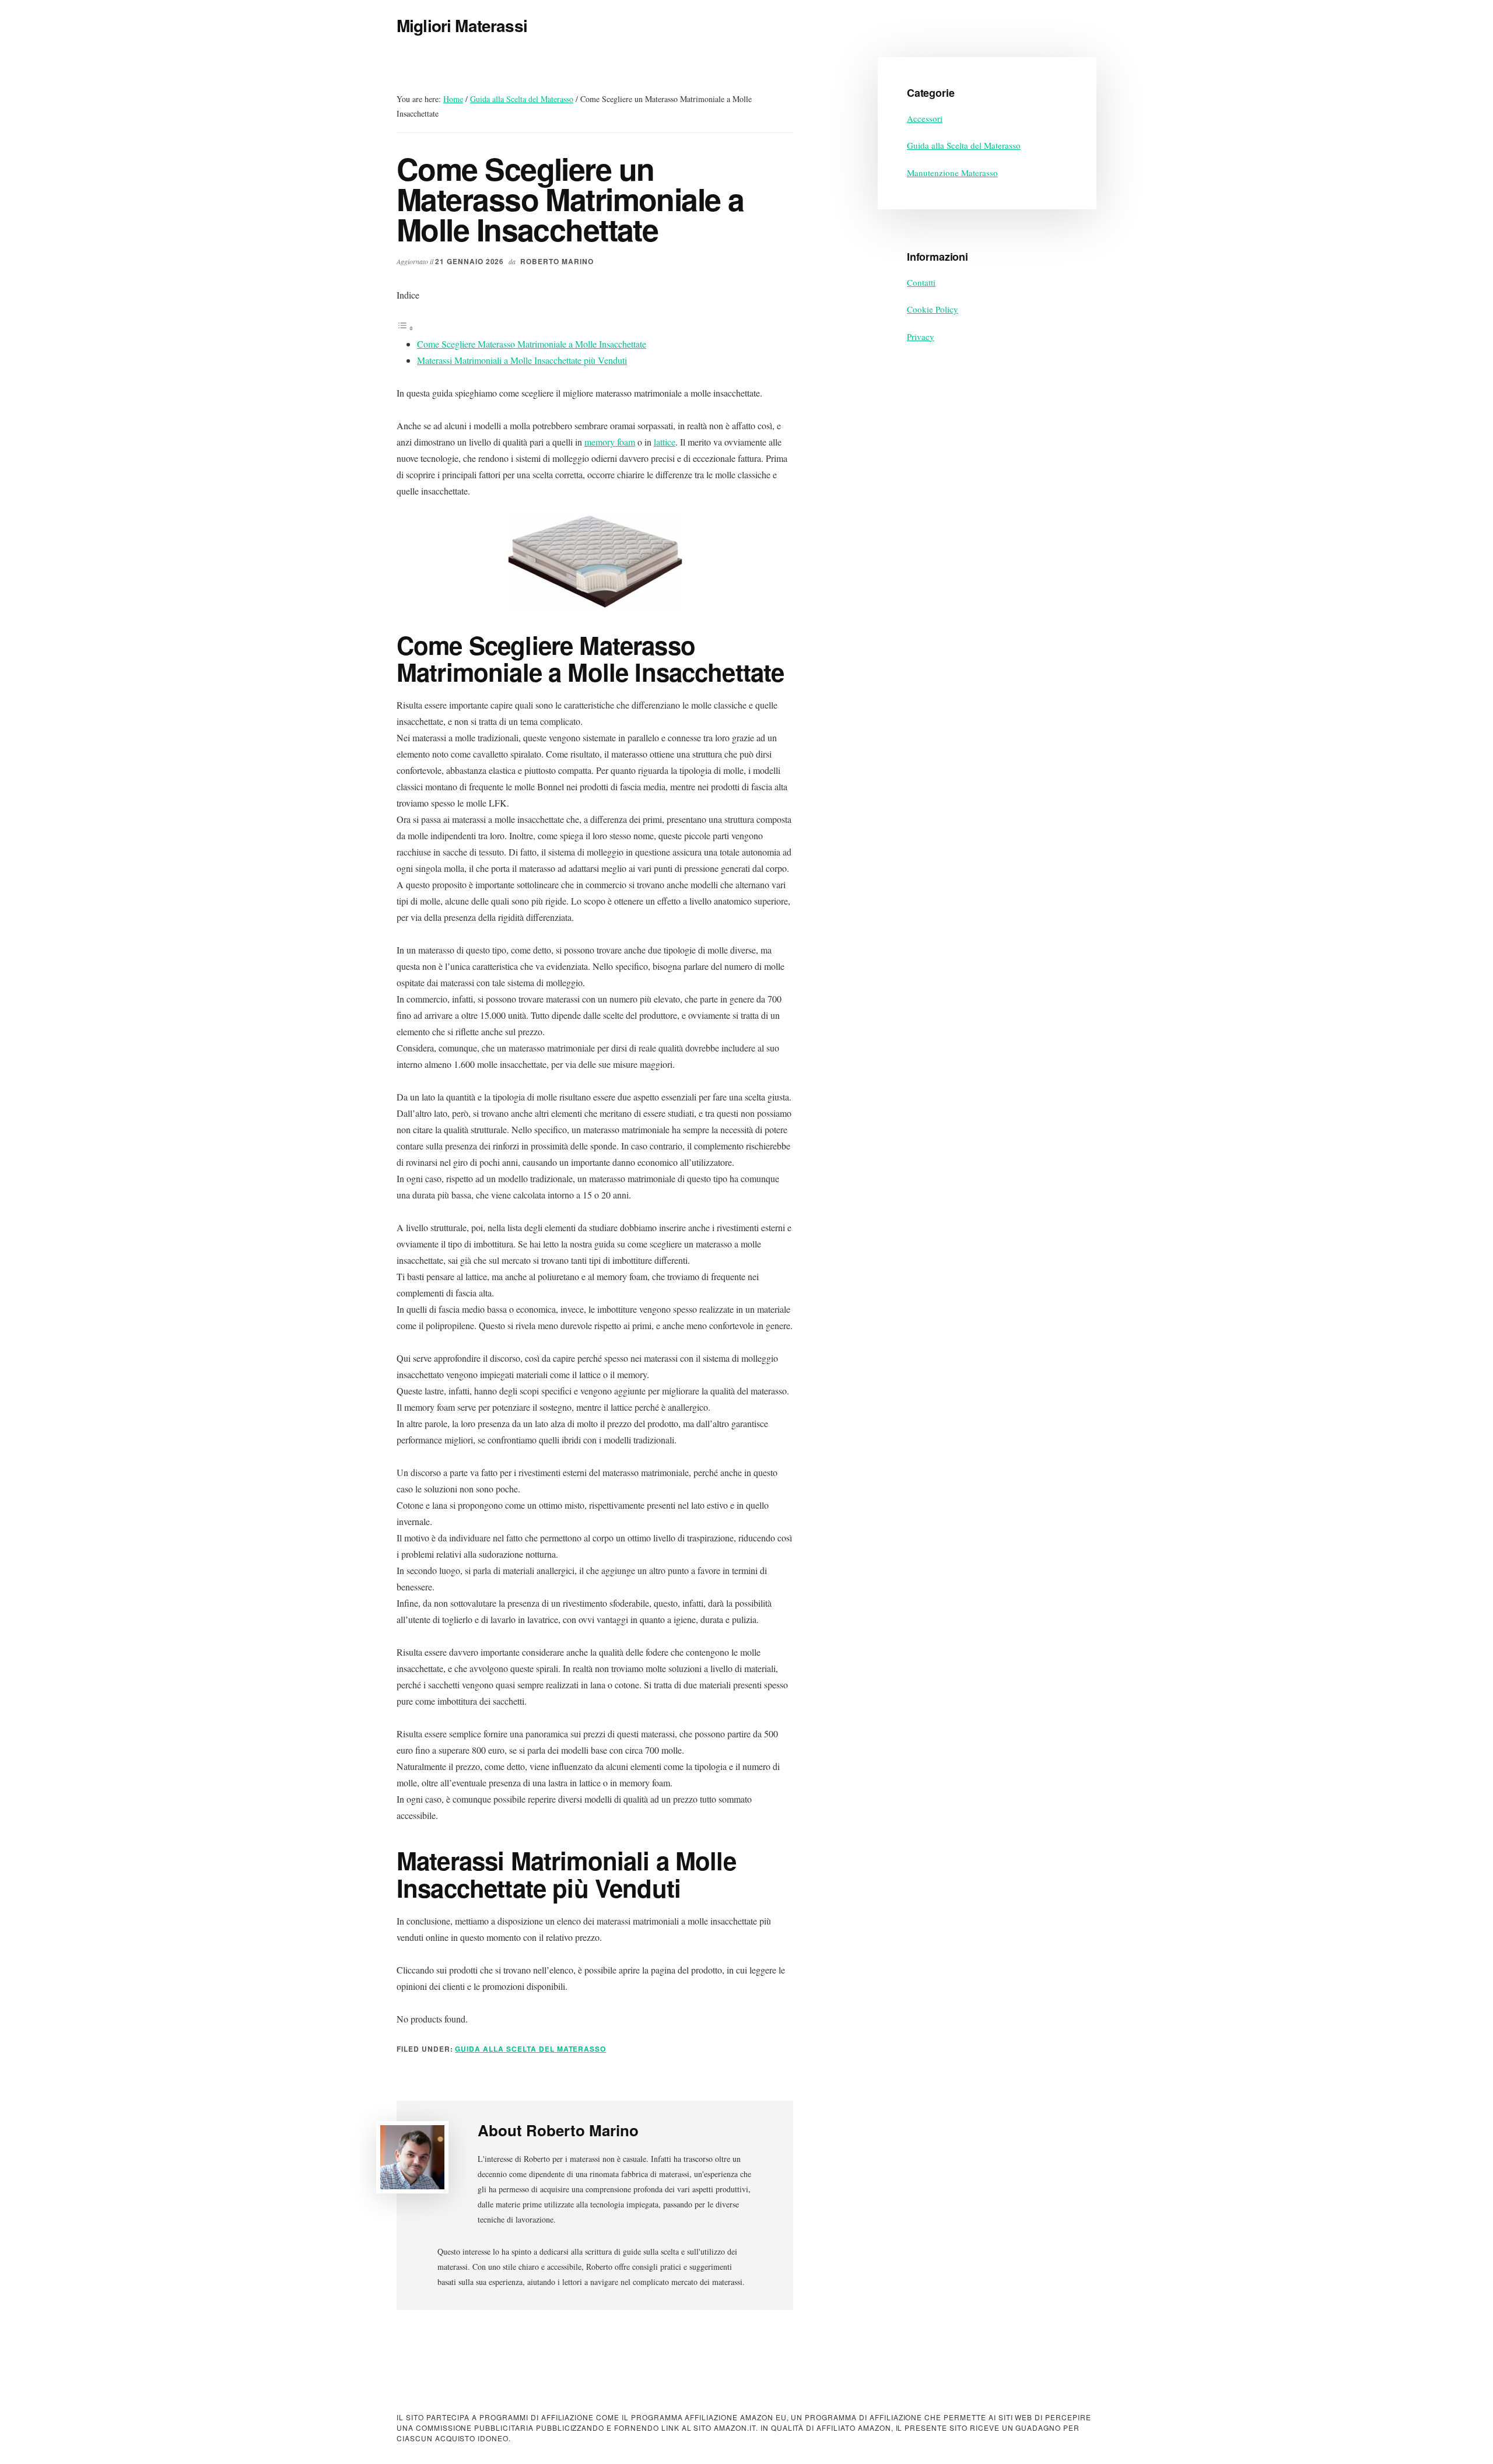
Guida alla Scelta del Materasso (530, 2049)
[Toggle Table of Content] (405, 327)
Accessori (925, 118)
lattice (665, 442)
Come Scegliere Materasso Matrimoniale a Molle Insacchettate (532, 344)
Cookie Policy (933, 309)
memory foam (610, 442)
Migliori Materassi (462, 25)
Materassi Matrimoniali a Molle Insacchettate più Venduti (522, 360)
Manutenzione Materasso (952, 173)
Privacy (921, 337)
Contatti (921, 282)
